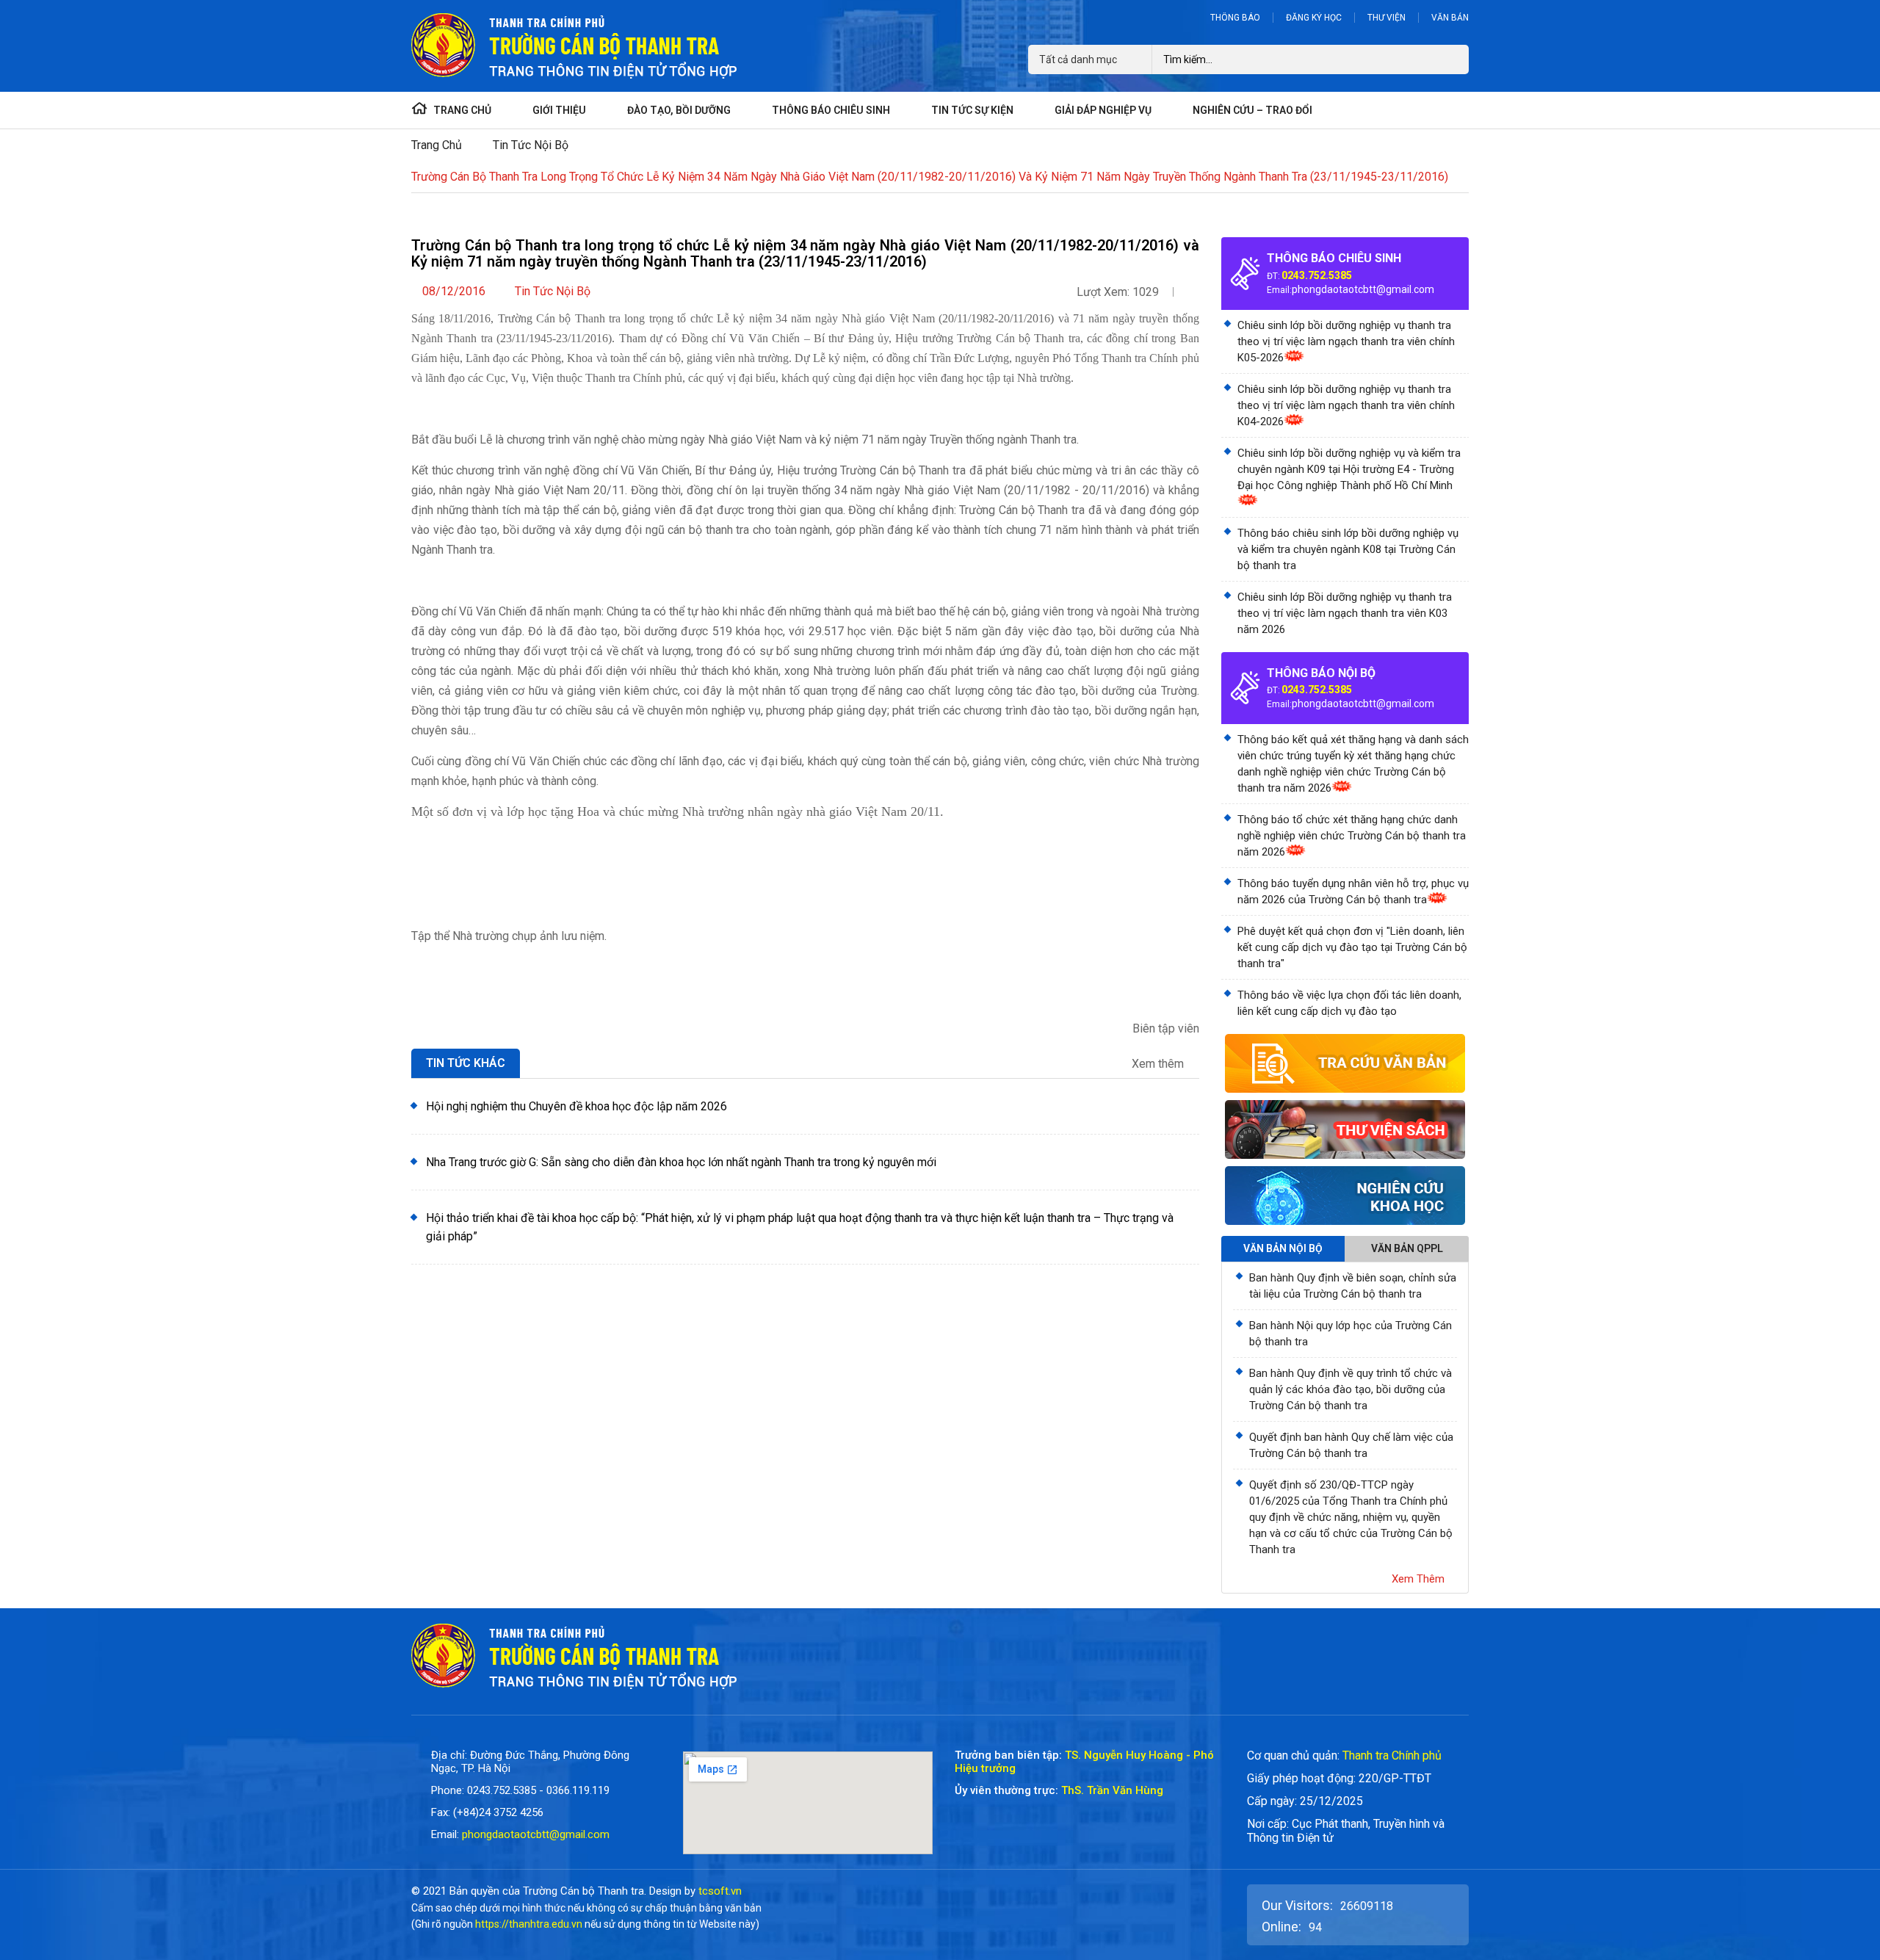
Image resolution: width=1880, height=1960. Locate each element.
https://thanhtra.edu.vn (529, 1924)
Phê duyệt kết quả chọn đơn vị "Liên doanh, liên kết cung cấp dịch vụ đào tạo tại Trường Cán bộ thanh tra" (1352, 947)
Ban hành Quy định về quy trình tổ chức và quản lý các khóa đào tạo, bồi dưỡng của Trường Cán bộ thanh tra (1351, 1389)
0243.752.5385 (1317, 275)
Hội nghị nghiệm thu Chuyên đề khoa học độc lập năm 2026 (576, 1106)
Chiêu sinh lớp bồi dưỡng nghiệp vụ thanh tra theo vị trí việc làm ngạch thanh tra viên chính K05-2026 (1346, 341)
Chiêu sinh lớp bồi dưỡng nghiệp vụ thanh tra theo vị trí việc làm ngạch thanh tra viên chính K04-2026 (1346, 405)
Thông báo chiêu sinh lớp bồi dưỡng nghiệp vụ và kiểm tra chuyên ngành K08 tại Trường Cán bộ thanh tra (1348, 549)
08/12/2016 (454, 291)
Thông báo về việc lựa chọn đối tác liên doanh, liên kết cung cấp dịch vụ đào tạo (1349, 1003)
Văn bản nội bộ (1283, 1248)
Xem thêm (1159, 1064)
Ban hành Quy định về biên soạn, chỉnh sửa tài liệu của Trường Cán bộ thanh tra (1353, 1286)
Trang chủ (437, 145)
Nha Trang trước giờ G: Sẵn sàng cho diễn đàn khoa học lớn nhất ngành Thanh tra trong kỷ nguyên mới (681, 1162)
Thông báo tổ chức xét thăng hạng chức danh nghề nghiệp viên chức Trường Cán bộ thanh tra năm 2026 (1352, 836)
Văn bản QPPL (1407, 1248)
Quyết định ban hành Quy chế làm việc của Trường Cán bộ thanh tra (1351, 1445)
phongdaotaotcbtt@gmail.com (1363, 289)
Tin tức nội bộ (531, 145)
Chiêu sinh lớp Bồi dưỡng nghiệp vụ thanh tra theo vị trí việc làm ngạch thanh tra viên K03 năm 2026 (1345, 613)
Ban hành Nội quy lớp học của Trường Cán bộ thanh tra (1351, 1334)
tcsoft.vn (720, 1891)
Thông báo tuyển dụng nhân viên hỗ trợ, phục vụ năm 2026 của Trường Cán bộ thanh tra (1353, 892)
